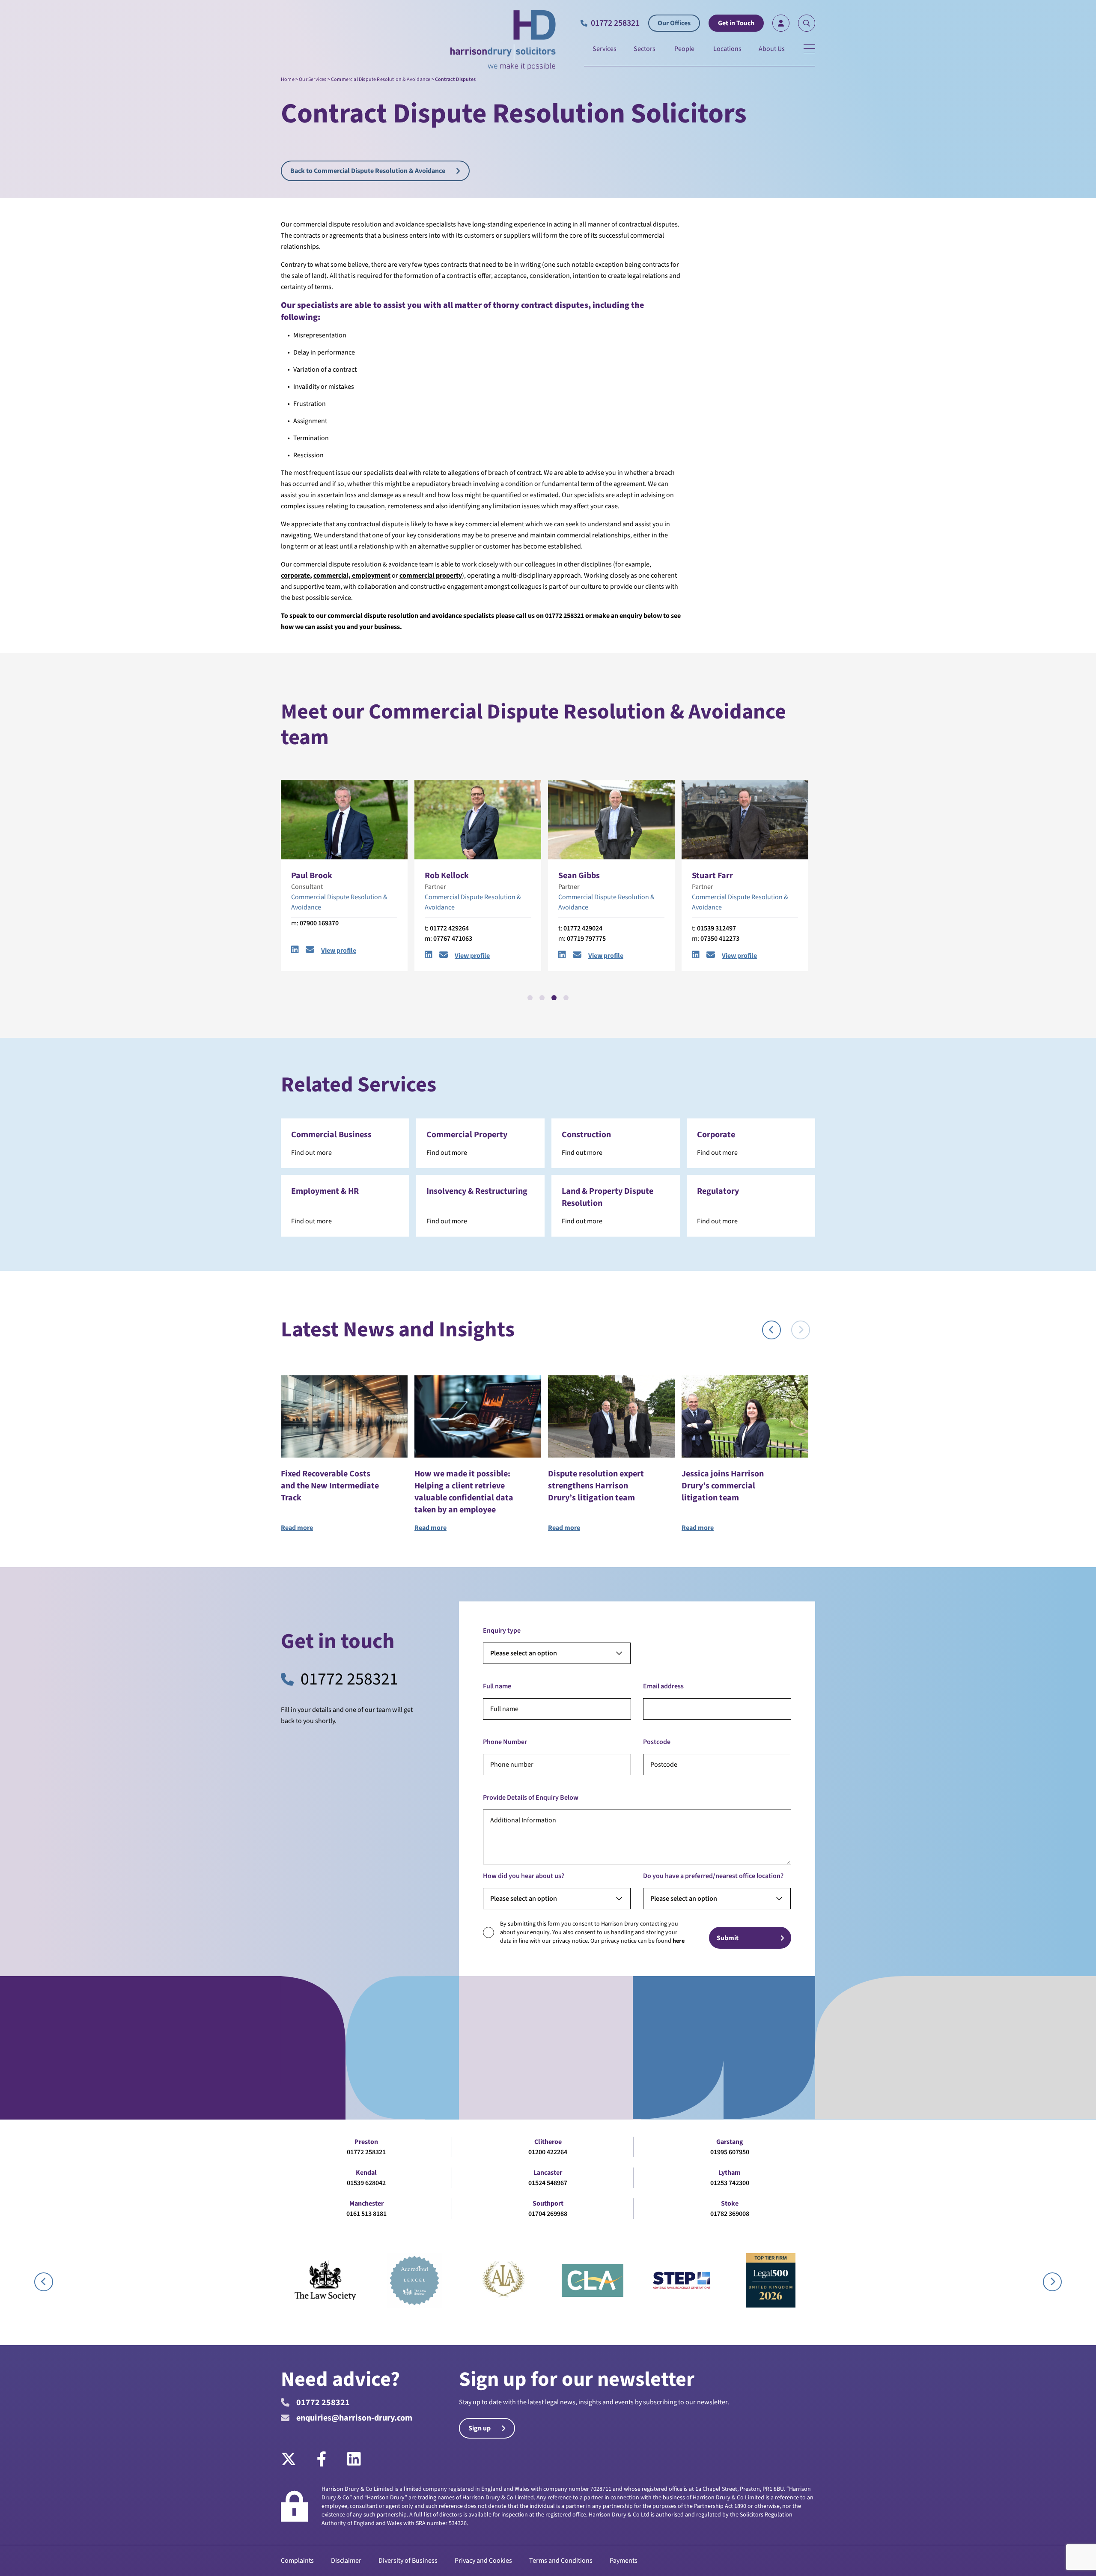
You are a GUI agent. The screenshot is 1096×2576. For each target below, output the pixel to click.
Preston (366, 2142)
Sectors (645, 49)
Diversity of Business (408, 2561)
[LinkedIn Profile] (295, 956)
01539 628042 (366, 2183)
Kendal (366, 2173)
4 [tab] (566, 998)
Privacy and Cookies (483, 2561)
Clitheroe (548, 2142)
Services (605, 49)
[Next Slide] (801, 1330)
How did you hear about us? (524, 1876)
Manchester (366, 2203)
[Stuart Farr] (611, 820)
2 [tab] (542, 998)
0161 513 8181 (366, 2214)
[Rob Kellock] (344, 820)
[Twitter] (294, 2460)
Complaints (297, 2561)
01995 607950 (730, 2152)
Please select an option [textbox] (524, 1653)
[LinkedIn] (354, 2460)
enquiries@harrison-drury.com (354, 2418)
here (679, 1941)
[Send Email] (310, 956)
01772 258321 (349, 1679)
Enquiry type (502, 1631)
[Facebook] (322, 2460)
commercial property (431, 575)
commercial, (332, 575)
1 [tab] (530, 998)
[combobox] (557, 1653)
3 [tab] (554, 998)
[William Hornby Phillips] (745, 820)
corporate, (296, 575)
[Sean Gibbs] (478, 820)
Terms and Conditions (561, 2561)
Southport (548, 2203)
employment (371, 575)
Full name (497, 1686)
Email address (663, 1686)
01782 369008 (730, 2214)
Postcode (657, 1742)
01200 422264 (548, 2152)
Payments (624, 2561)
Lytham (730, 2173)
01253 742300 (730, 2183)
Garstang (730, 2142)
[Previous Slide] (771, 1330)
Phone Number (505, 1742)
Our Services (313, 79)
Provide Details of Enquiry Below (531, 1798)
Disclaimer (346, 2561)
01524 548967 (548, 2183)
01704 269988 (548, 2214)
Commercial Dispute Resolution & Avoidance (381, 79)
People (684, 49)
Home (288, 79)
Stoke (730, 2203)
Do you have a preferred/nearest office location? (713, 1876)
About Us (772, 49)
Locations (727, 49)
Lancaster (548, 2173)
